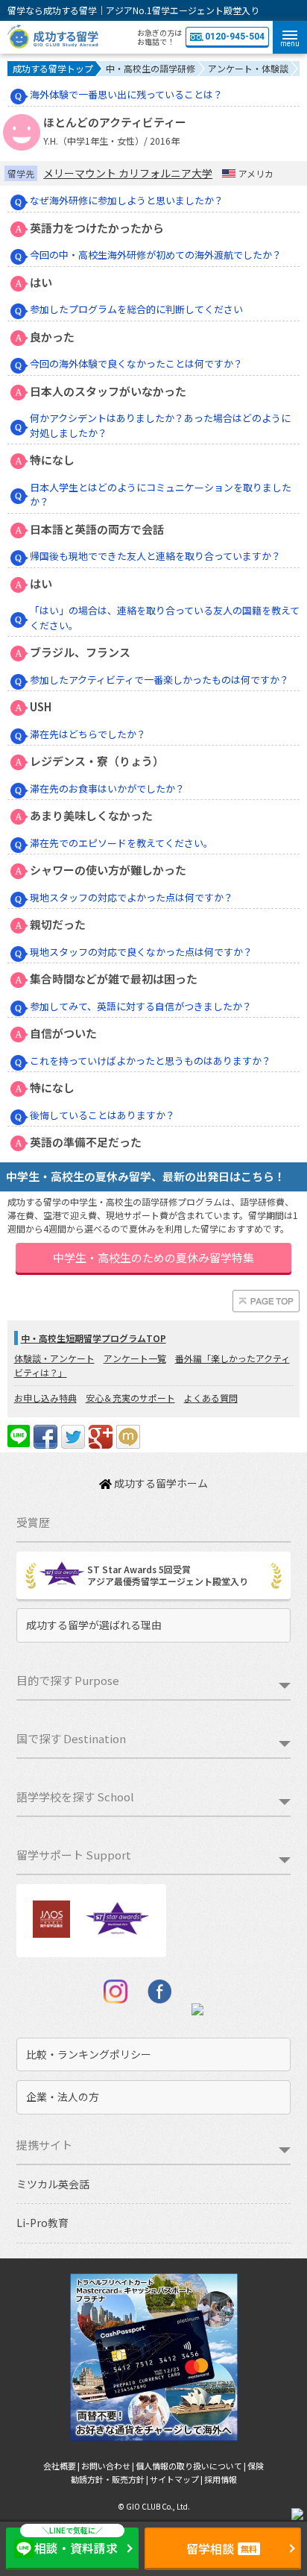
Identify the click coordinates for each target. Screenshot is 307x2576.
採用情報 (221, 2479)
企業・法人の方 (63, 2097)
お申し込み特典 (45, 1398)
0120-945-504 (235, 37)
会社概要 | (62, 2466)
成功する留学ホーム (160, 1483)
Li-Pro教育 (42, 2223)
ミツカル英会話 (53, 2184)
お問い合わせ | (108, 2466)
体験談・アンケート (54, 1358)
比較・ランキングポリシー (89, 2054)
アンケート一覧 (135, 1358)
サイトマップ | (177, 2479)
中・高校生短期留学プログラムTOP (94, 1338)
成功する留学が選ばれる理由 (94, 1625)
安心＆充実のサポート (130, 1398)
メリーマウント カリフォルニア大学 (128, 173)
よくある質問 (211, 1398)
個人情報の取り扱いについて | (192, 2466)
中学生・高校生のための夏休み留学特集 (153, 1257)
